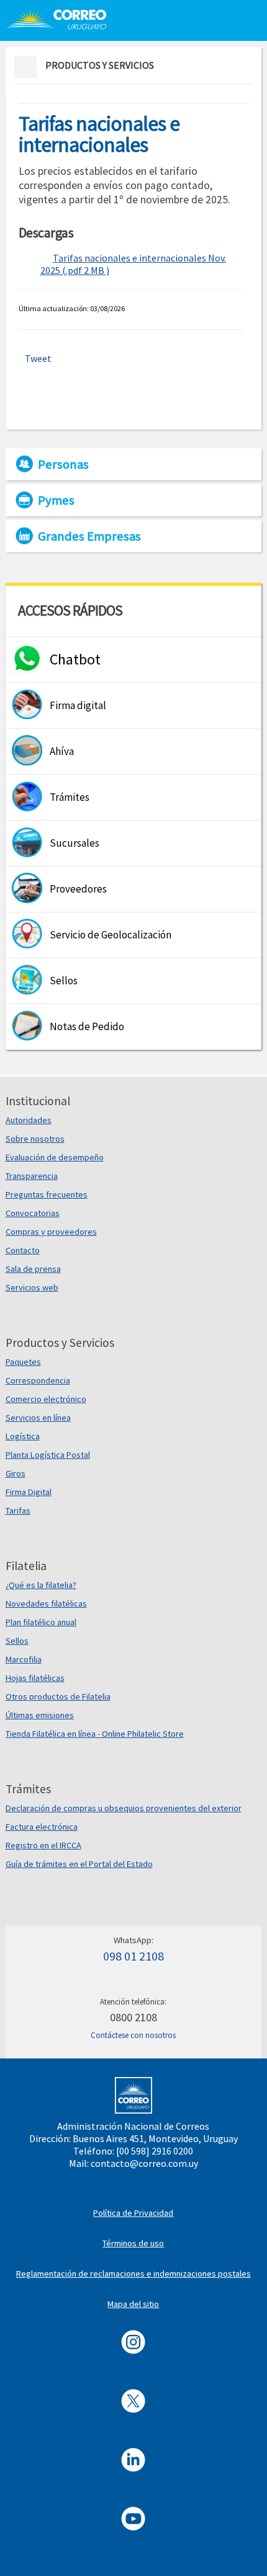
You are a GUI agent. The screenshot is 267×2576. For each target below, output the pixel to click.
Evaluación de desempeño (55, 1157)
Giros (16, 1473)
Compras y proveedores (51, 1232)
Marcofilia (24, 1659)
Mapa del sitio (133, 2304)
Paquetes (23, 1362)
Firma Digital (29, 1492)
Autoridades (29, 1120)
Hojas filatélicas (35, 1678)
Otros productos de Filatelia (58, 1696)
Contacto (23, 1250)
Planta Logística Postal (48, 1455)
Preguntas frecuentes (47, 1194)
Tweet (38, 358)
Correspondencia (38, 1380)
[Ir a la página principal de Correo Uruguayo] (63, 19)
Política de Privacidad (133, 2213)
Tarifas (18, 1511)
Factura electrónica (42, 1827)
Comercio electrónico (46, 1399)
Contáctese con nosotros (133, 2035)
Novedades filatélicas (46, 1603)
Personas (63, 464)
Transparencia (32, 1176)
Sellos (17, 1641)
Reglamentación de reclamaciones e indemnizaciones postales (133, 2274)
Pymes (56, 500)
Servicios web (32, 1287)
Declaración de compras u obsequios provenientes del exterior (124, 1808)
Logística (23, 1436)
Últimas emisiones (40, 1715)
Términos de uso (133, 2243)
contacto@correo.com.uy (144, 2163)
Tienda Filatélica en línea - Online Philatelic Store (95, 1734)
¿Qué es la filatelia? (41, 1585)
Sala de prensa (33, 1269)
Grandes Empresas (89, 536)
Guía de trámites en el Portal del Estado (79, 1864)
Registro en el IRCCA (43, 1845)
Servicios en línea (38, 1418)
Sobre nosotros (35, 1139)
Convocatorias (33, 1213)
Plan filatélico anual (41, 1622)
